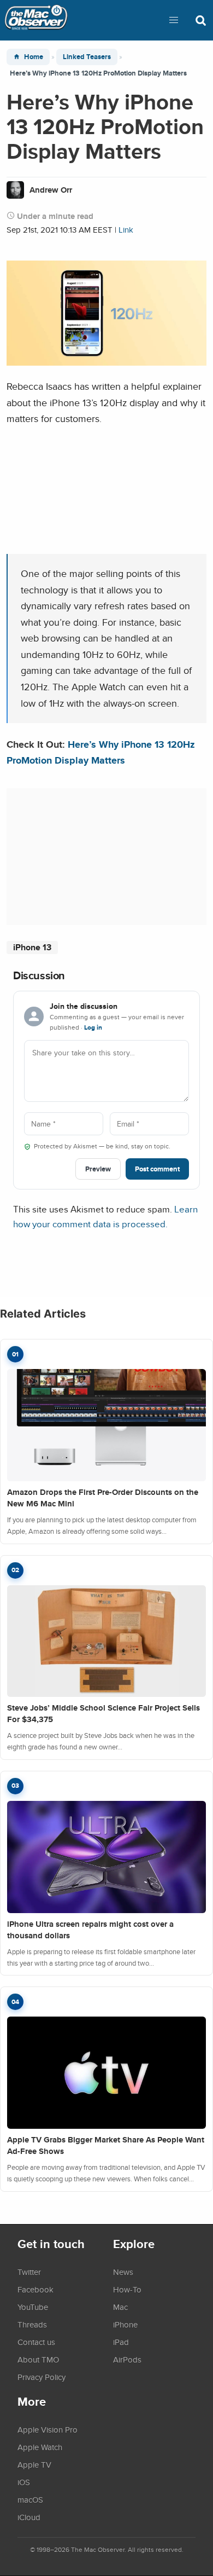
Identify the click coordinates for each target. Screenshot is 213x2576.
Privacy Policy (42, 2377)
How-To (127, 2289)
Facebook (35, 2289)
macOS (30, 2499)
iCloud (29, 2517)
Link (126, 230)
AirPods (127, 2359)
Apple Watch (40, 2447)
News (123, 2272)
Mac (120, 2307)
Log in (93, 1027)
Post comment (157, 1169)
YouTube (33, 2307)
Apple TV (34, 2464)
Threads (32, 2324)
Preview (98, 1169)
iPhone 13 (32, 947)
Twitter (29, 2272)
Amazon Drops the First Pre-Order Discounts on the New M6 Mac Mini (103, 1498)
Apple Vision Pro (48, 2429)
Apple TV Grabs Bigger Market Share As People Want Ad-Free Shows (106, 2145)
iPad (121, 2342)
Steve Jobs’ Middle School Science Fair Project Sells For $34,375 (103, 1714)
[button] (174, 20)
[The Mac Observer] (36, 20)
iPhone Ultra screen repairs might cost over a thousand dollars (90, 1930)
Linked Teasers (87, 57)
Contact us (36, 2342)
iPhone (125, 2324)
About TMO (38, 2359)
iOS (24, 2482)
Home (34, 57)
